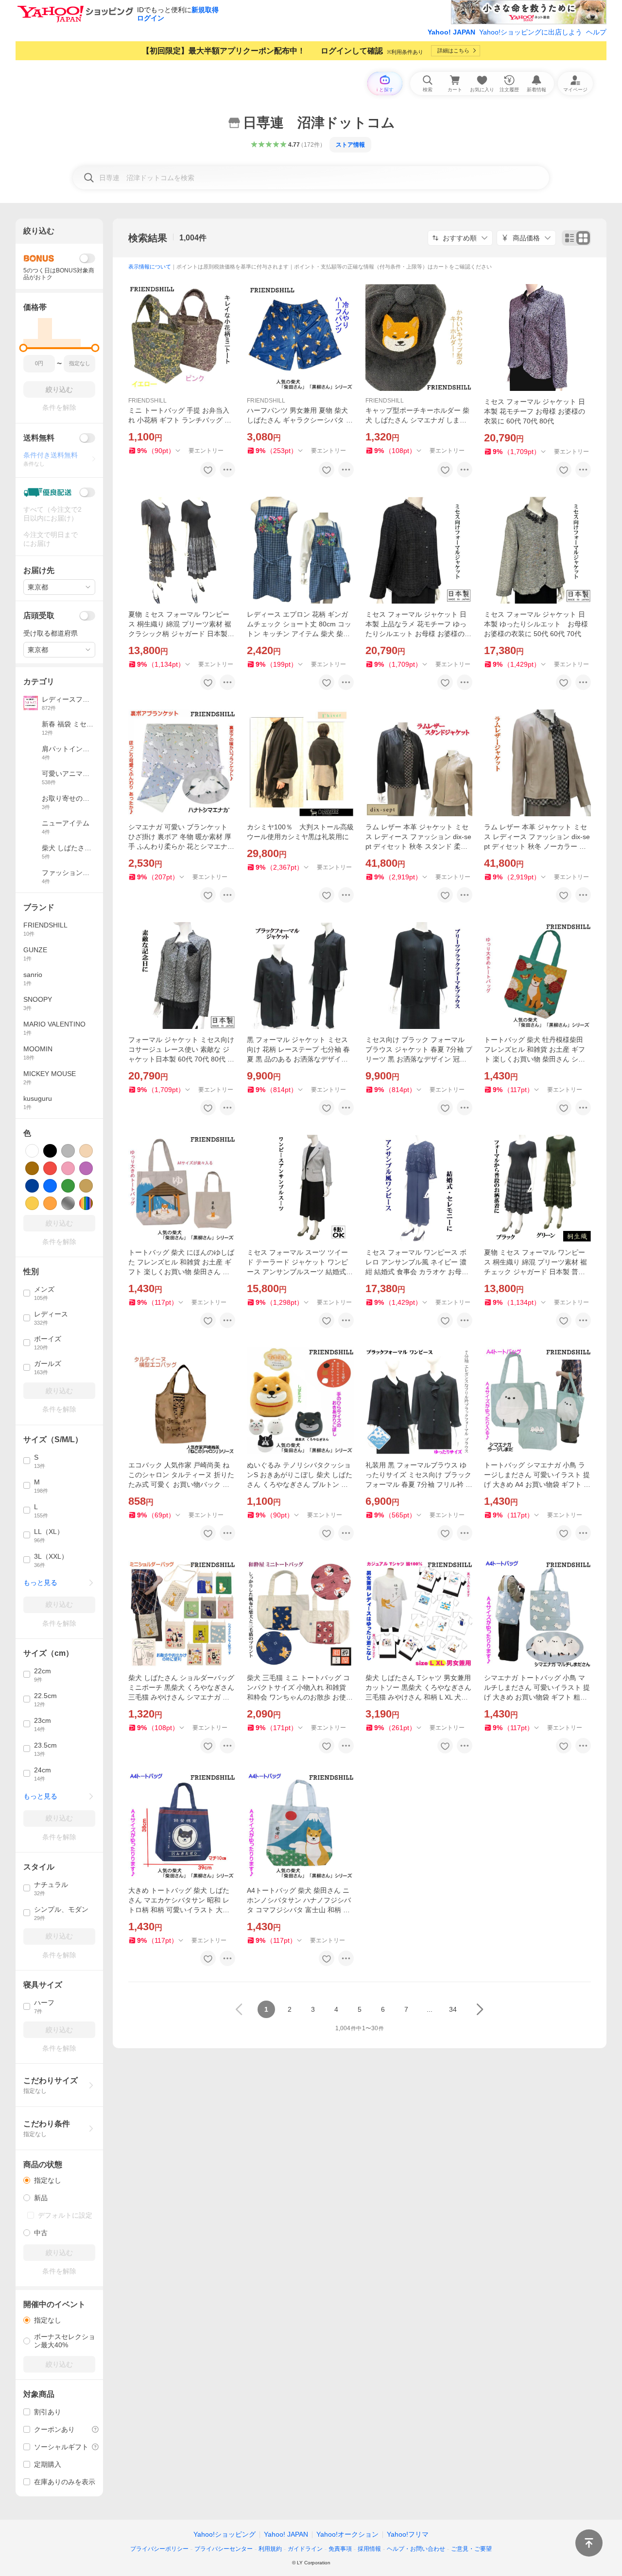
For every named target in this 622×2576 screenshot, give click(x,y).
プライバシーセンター (224, 2549)
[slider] (24, 348)
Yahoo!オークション (347, 2534)
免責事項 (340, 2549)
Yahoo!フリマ (408, 2534)
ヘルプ (596, 32)
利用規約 (270, 2549)
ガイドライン (305, 2549)
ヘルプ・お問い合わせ (416, 2549)
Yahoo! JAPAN (451, 32)
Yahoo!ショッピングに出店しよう (531, 32)
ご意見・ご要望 (471, 2549)
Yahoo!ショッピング (225, 2534)
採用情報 (369, 2549)
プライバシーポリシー (159, 2549)
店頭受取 (39, 615)
